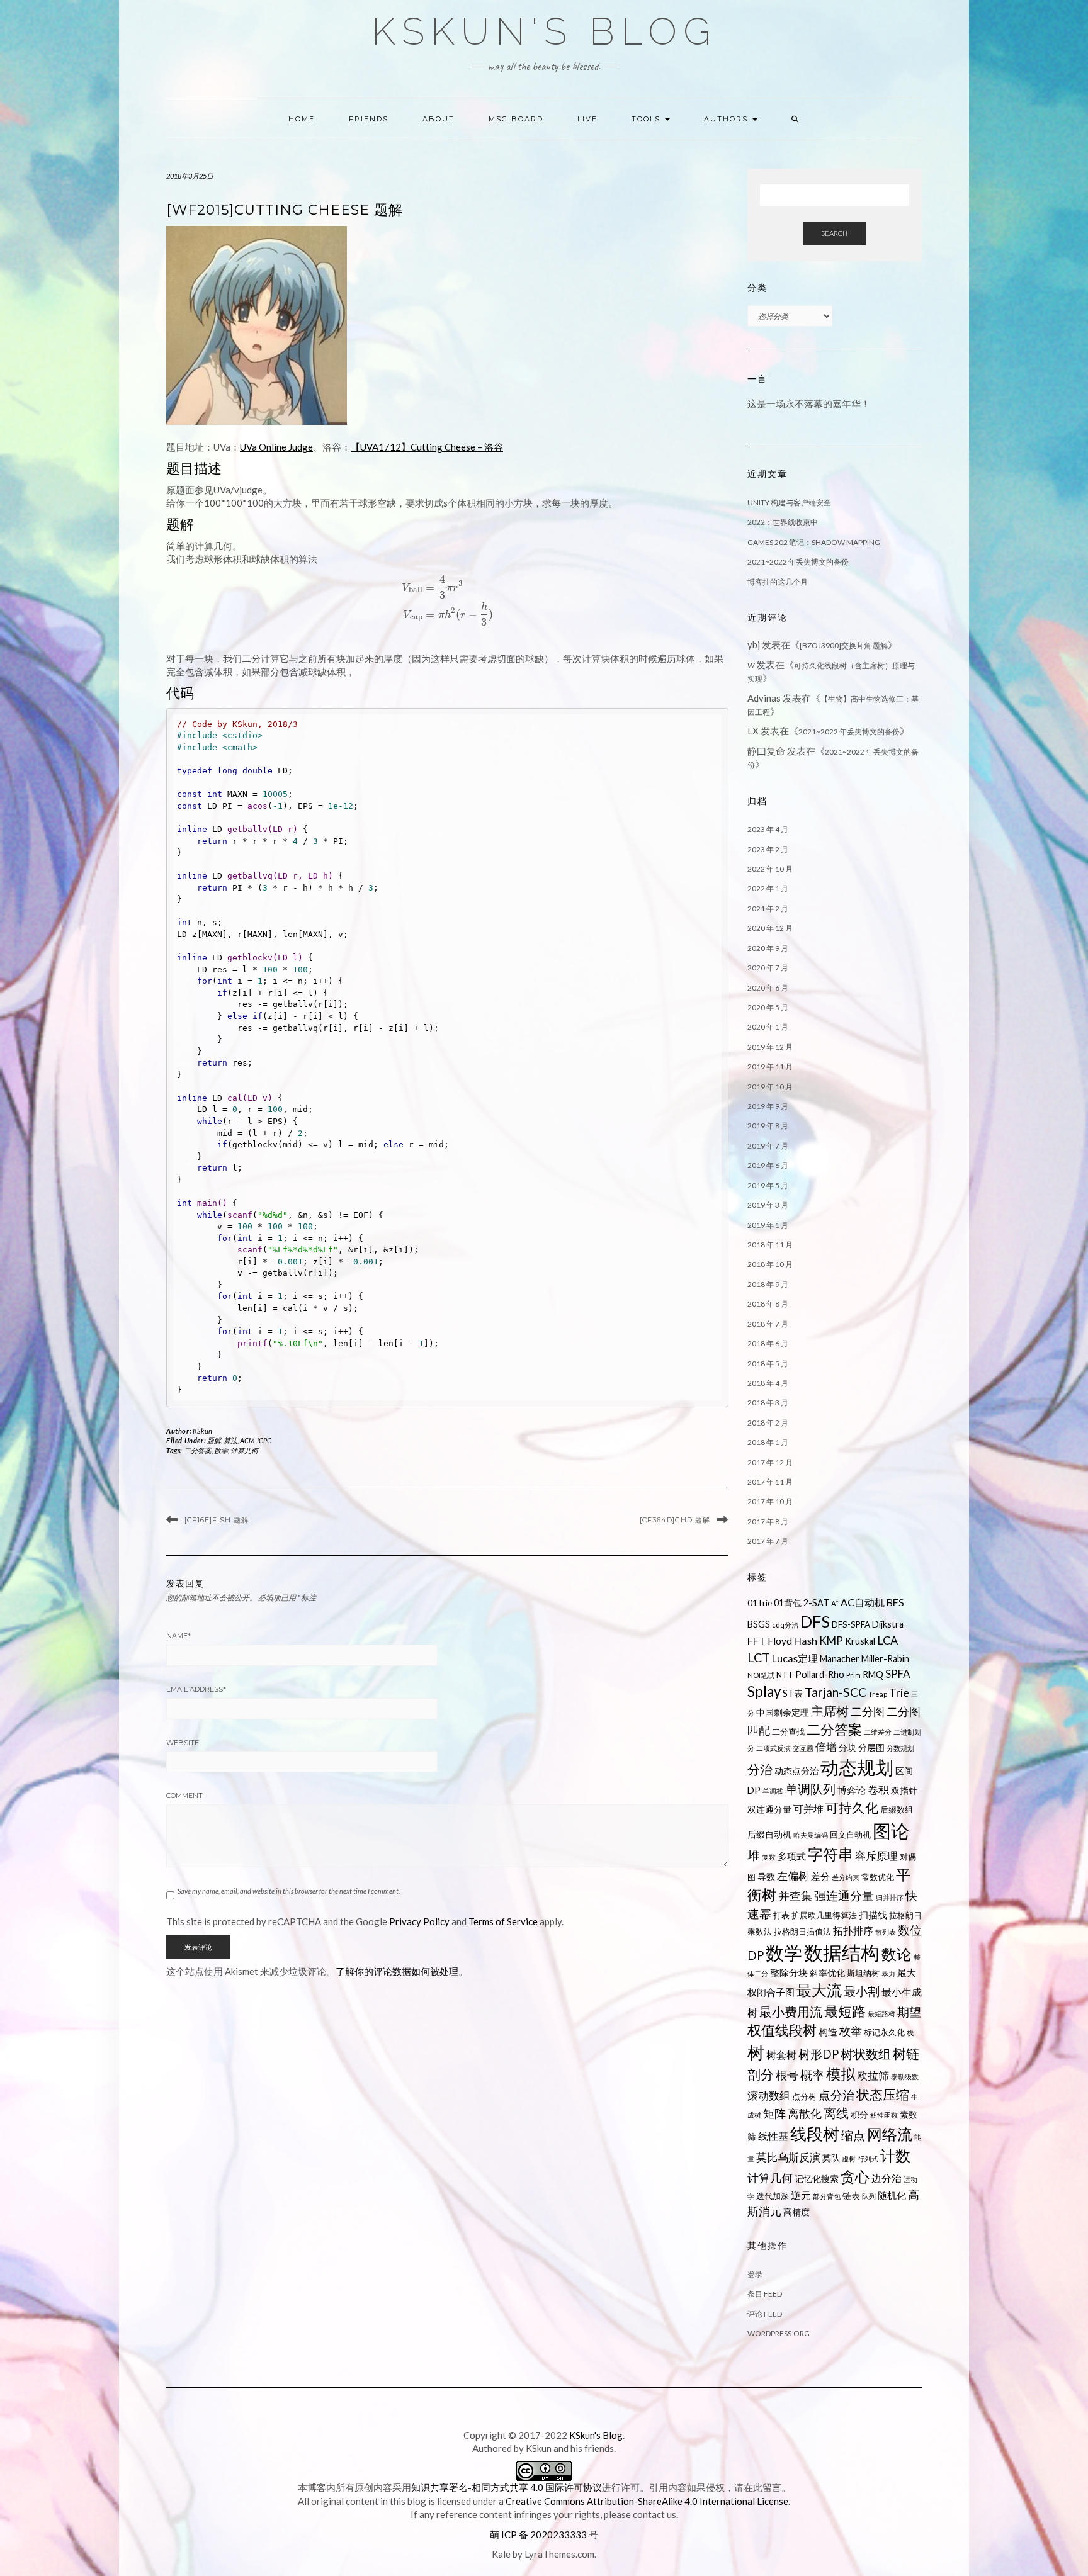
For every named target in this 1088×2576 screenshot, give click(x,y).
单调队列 (810, 1789)
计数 (895, 2156)
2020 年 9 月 (768, 948)
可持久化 (852, 1808)
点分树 (804, 2096)
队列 (869, 2196)
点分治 (836, 2095)
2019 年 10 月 (770, 1087)
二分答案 (198, 1450)
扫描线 (873, 1915)
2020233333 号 (564, 2534)
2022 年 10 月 (770, 869)
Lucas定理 (795, 1658)
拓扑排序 (853, 1931)
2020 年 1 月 (768, 1027)
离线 (836, 2113)
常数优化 (878, 1877)
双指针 (904, 1790)
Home (302, 119)
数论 (897, 1954)
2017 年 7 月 (768, 1541)
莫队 (831, 2158)
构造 (828, 2032)
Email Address (196, 1689)
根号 (787, 2075)
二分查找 (788, 1731)
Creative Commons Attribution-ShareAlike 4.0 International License (647, 2501)
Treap (878, 1694)
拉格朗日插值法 (802, 1932)
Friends (369, 119)
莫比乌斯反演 (788, 2157)
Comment (184, 1796)
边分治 (887, 2178)
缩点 (853, 2135)
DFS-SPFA (851, 1624)
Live (587, 119)
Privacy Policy (419, 1921)
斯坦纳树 (863, 1973)
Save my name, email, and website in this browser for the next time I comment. (289, 1891)
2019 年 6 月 (768, 1165)
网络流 (890, 2134)
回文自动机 (850, 1835)
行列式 (868, 2158)
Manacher (840, 1659)
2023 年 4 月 (768, 829)
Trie (899, 1693)
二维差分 (878, 1732)
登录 (755, 2274)
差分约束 (846, 1877)
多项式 (792, 1856)
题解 (214, 1440)
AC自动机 (863, 1602)
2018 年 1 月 (768, 1442)
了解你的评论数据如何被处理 (397, 1971)
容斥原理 (876, 1856)
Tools (648, 119)
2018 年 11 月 (770, 1245)
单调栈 (773, 1791)
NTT (785, 1675)
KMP (831, 1640)
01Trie (760, 1603)
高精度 (796, 2212)
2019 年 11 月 (770, 1066)
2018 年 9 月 (768, 1284)
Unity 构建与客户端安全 (789, 503)
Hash (806, 1640)
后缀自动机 (769, 1834)
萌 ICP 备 (510, 2534)
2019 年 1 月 (768, 1225)
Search (834, 233)
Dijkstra (888, 1624)
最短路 (845, 2011)
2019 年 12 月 (770, 1047)
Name (178, 1636)
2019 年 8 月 (768, 1126)
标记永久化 (884, 2032)
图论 (891, 1831)
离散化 (805, 2114)
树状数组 (866, 2054)
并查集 (795, 1896)
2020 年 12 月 (770, 928)
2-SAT (816, 1603)
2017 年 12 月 (770, 1462)
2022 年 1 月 (768, 888)
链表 (851, 2196)
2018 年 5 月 (768, 1364)
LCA (887, 1640)
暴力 (888, 1973)
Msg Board (516, 119)
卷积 (878, 1790)
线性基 (773, 2136)
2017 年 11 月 (770, 1482)
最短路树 (881, 2014)
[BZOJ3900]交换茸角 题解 (844, 645)
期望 (909, 2012)
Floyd (780, 1641)
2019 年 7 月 (768, 1146)
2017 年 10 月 (770, 1501)
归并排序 (890, 1897)
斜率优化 (827, 1973)
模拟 (841, 2074)
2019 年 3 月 (768, 1205)
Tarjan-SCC (836, 1692)
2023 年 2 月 (768, 849)
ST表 (793, 1693)
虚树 (849, 2158)
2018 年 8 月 (768, 1304)
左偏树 (793, 1876)
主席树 (830, 1711)
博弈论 (852, 1790)
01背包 (788, 1603)
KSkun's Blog (544, 31)
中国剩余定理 (783, 1712)
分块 (847, 1747)
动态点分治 (796, 1771)
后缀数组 (897, 1809)
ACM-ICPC (256, 1440)
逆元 (801, 2195)
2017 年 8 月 (768, 1521)
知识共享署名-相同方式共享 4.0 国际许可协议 (507, 2487)
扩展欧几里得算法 (824, 1915)
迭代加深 (773, 2196)
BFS (895, 1602)
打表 (781, 1915)
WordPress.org (779, 2333)
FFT (756, 1640)
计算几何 (244, 1450)
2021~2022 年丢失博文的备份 (798, 562)
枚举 (851, 2031)
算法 (230, 1440)
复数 (769, 1857)
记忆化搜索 (817, 2179)
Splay (764, 1691)
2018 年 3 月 (768, 1403)
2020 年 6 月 (768, 988)
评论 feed (765, 2314)
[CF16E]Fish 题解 (217, 1520)
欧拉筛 (873, 2075)
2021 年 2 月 (768, 908)
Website (183, 1743)
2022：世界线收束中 (783, 522)
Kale (501, 2554)
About (439, 119)
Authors (728, 119)
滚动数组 (769, 2095)
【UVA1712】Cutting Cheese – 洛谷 (427, 447)
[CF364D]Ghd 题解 (675, 1520)
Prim (853, 1675)
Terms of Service (503, 1921)
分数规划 (900, 1748)
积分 (859, 2114)
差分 (820, 1876)
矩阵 (774, 2114)
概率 (812, 2075)
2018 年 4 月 (768, 1383)
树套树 (781, 2055)
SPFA (898, 1674)
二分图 (868, 1712)
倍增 (826, 1747)
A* (835, 1603)
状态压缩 (883, 2095)
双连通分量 (769, 1809)
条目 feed (765, 2294)
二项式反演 (773, 1748)
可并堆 (808, 1808)
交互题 (803, 1748)
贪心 (855, 2177)
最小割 (862, 1991)
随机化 (892, 2195)
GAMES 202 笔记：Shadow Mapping (814, 542)
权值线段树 (782, 2030)
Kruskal (860, 1641)
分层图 (871, 1747)
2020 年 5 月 (768, 1007)
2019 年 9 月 (768, 1106)
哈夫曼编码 (811, 1835)
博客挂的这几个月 (778, 582)
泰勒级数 (905, 2077)
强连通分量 (844, 1896)
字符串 (830, 1854)
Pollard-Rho (820, 1674)
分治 (760, 1769)
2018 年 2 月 (768, 1423)
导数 (766, 1876)
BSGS (759, 1624)
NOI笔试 (761, 1675)
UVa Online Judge (276, 447)
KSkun (203, 1431)
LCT (759, 1657)
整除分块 (789, 1972)
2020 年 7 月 (768, 968)
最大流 (819, 1990)
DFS (815, 1621)
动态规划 (857, 1767)
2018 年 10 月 (770, 1264)
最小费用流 (791, 2011)
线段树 (815, 2134)
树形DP (819, 2054)
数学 (221, 1450)
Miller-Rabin (885, 1659)
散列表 (886, 1932)
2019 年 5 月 (768, 1185)
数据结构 (842, 1952)
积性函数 (884, 2115)
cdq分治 (785, 1625)
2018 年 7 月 (768, 1324)
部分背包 (827, 2196)
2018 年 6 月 (768, 1343)
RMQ (873, 1674)
